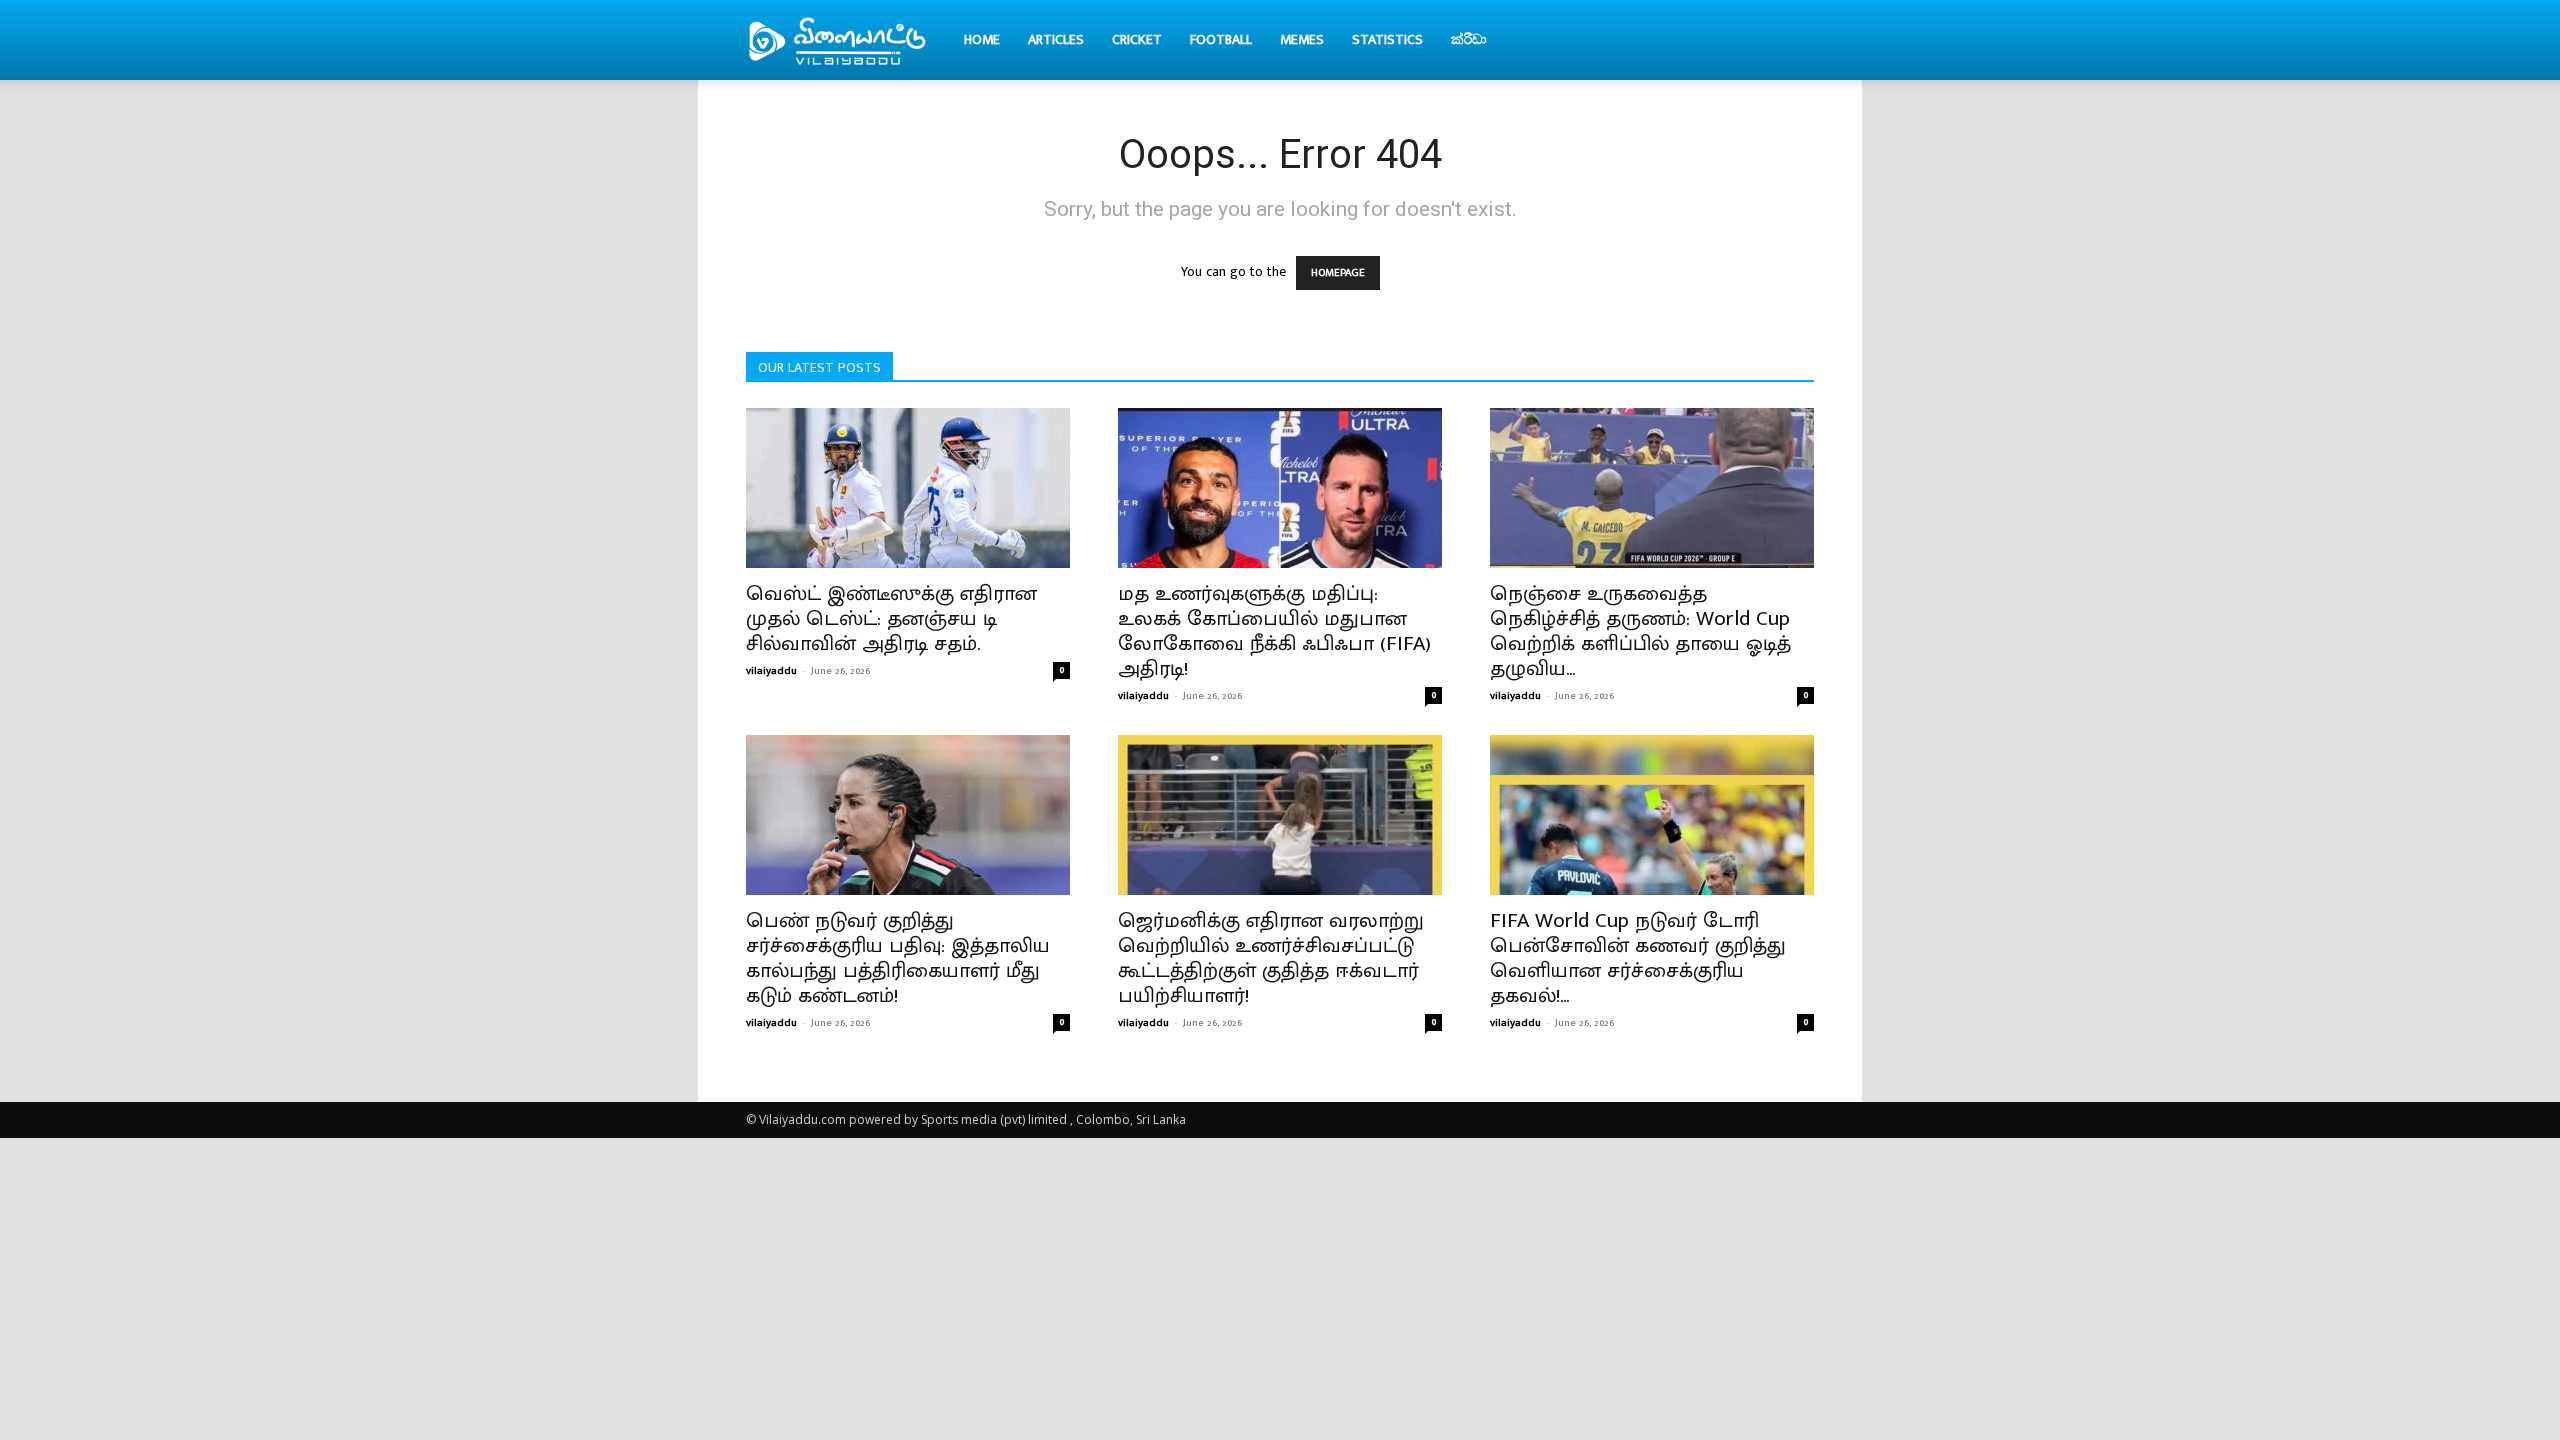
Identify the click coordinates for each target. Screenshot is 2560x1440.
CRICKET (1137, 39)
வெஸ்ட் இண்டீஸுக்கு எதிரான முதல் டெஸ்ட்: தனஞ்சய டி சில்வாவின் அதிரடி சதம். (891, 618)
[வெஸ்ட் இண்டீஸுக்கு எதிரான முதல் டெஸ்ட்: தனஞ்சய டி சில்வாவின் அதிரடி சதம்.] (908, 488)
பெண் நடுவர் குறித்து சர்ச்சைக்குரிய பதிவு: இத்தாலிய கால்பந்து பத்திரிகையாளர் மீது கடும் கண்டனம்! (898, 958)
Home (982, 39)
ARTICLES (1056, 39)
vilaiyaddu (771, 671)
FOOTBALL (1221, 39)
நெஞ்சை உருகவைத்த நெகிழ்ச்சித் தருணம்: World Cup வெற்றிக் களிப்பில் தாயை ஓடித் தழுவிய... (1640, 631)
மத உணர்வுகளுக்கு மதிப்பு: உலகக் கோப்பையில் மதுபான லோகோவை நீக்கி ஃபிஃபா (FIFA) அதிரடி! (1274, 631)
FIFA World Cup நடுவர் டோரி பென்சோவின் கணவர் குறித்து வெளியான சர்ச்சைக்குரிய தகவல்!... (1638, 958)
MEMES (1302, 39)
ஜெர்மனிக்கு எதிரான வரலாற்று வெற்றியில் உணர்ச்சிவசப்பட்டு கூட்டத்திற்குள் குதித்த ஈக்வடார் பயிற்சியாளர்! (1271, 958)
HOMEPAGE (1338, 273)
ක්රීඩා (1469, 39)
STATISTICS (1387, 39)
